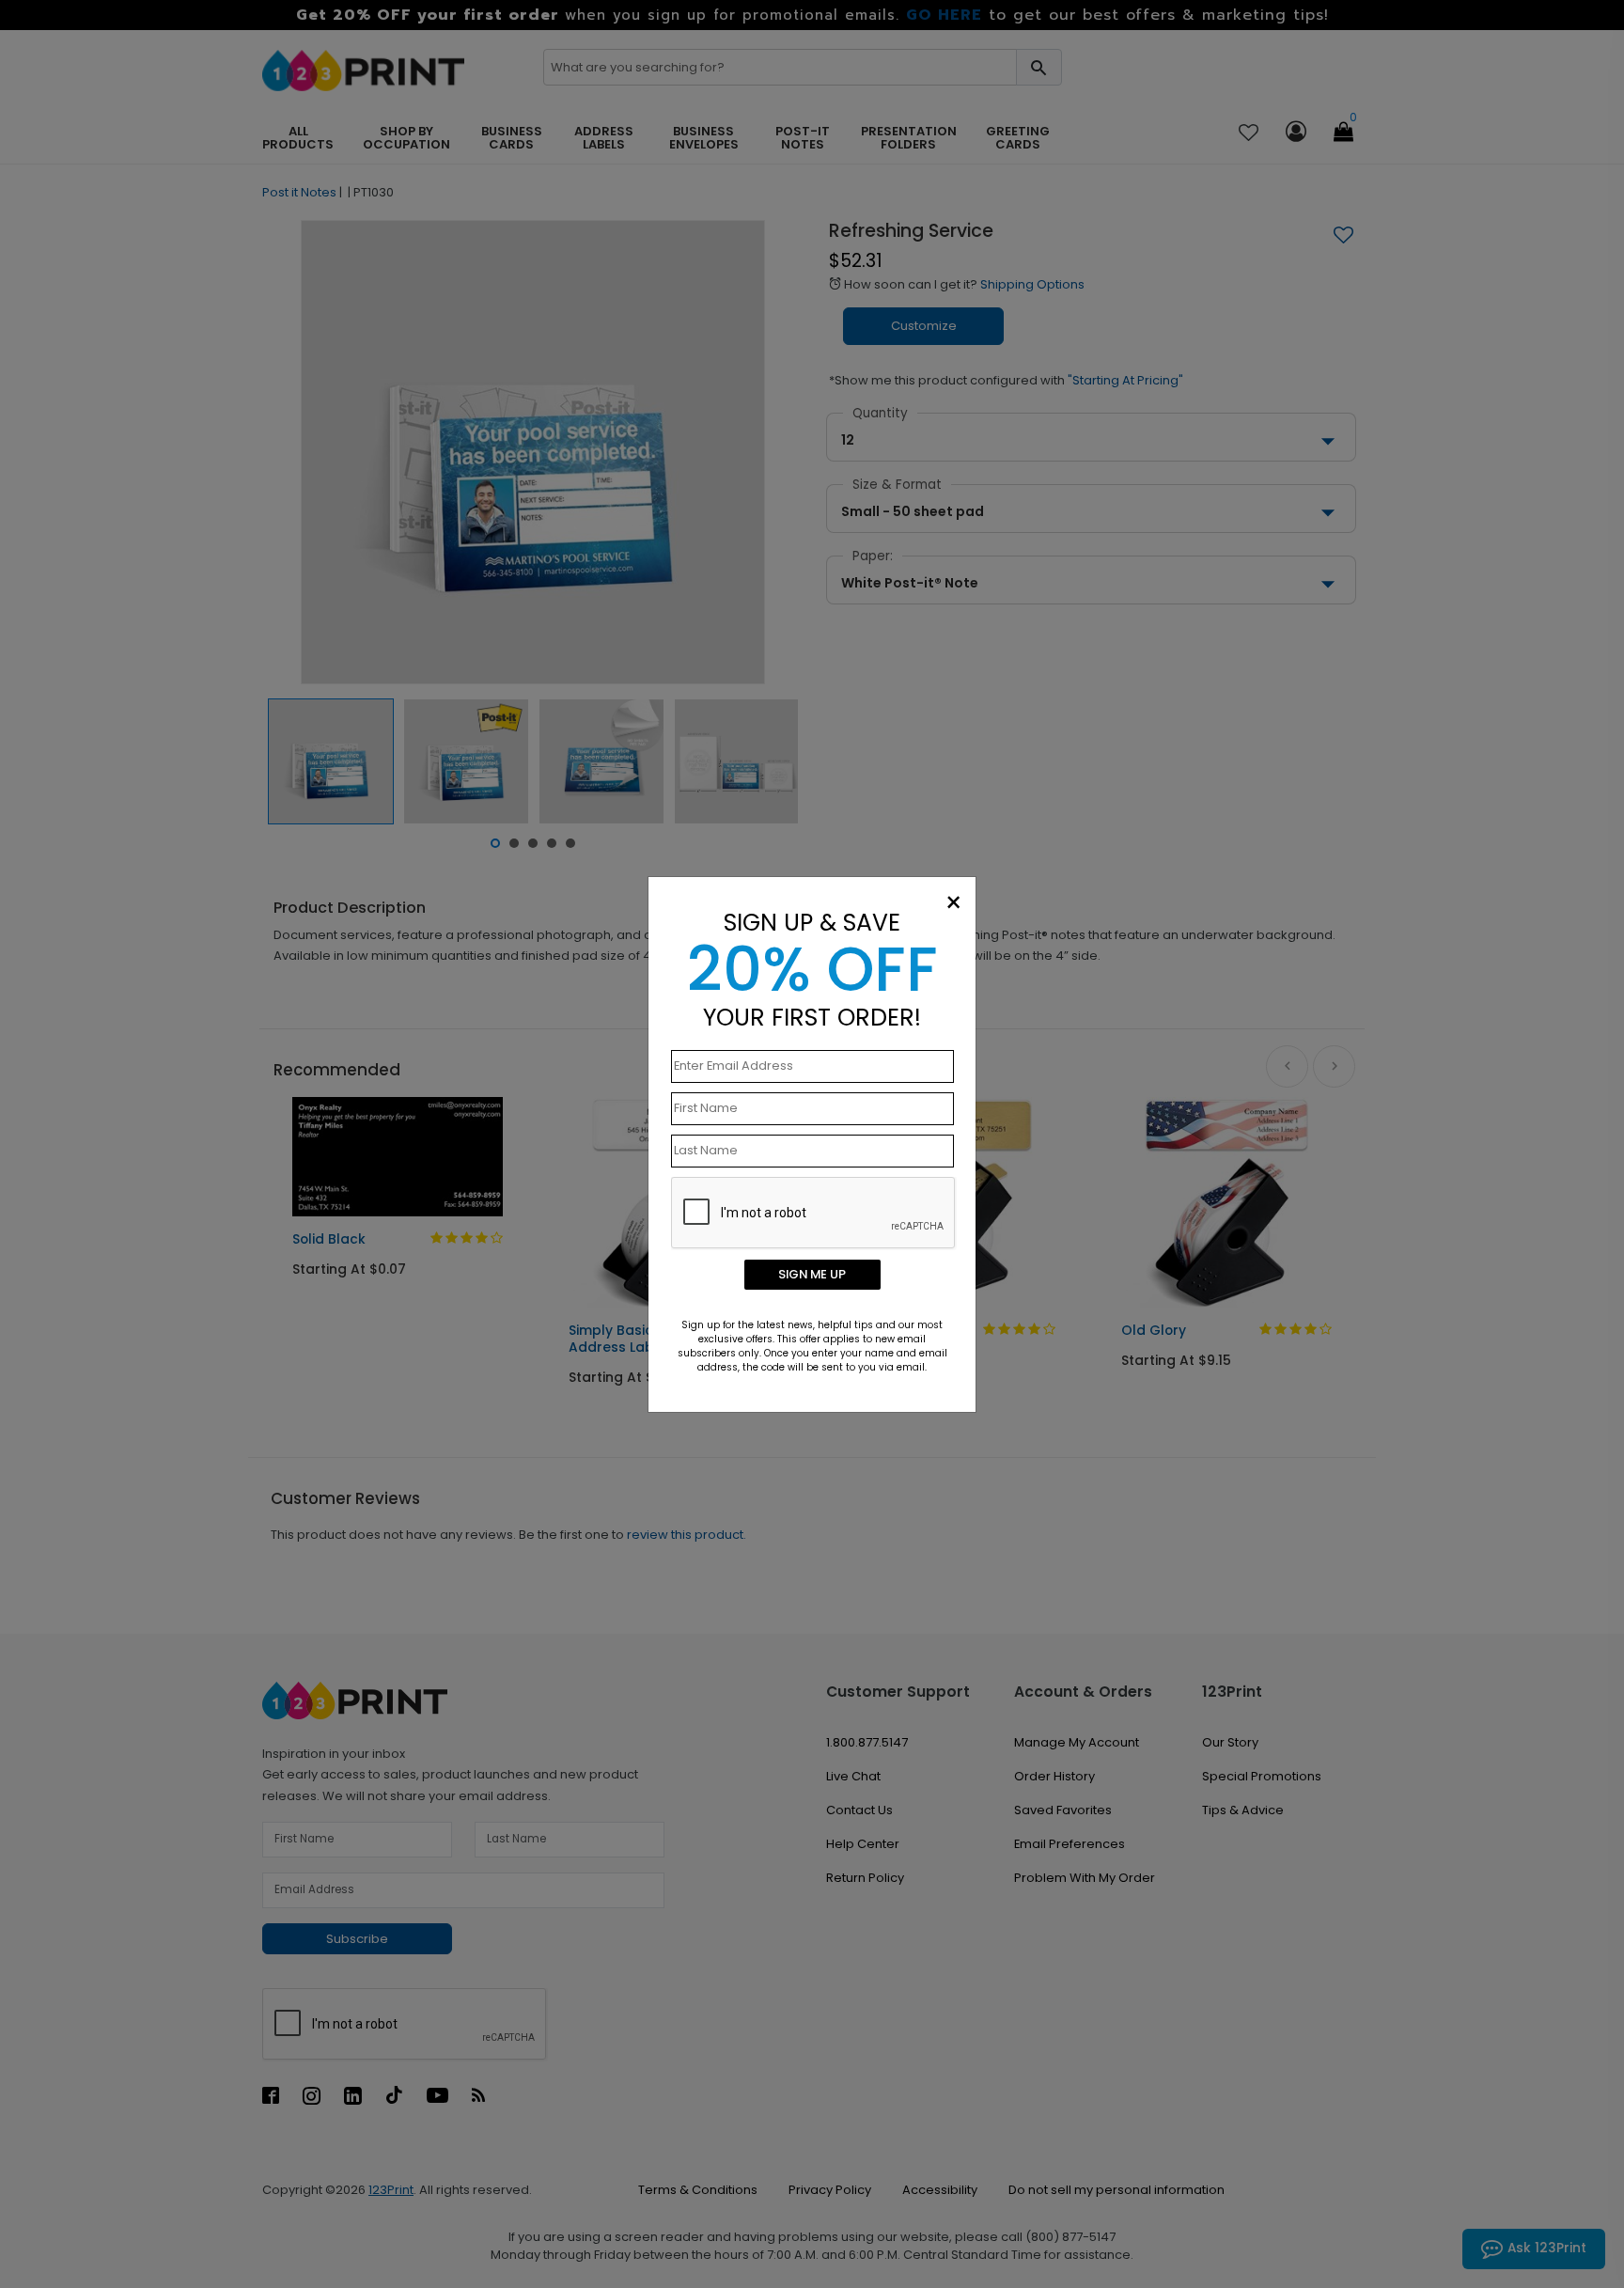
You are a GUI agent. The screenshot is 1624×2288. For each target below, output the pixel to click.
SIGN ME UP (812, 1274)
